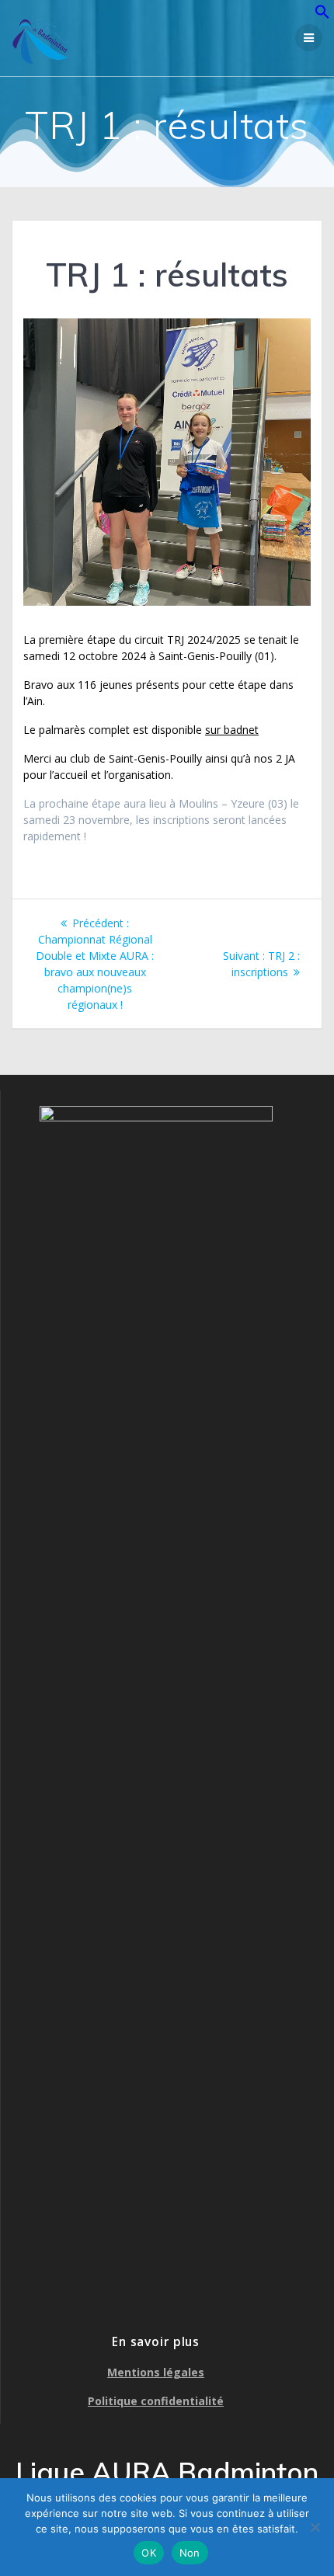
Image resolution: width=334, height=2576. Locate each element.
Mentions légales (156, 2372)
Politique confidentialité (156, 2401)
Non (190, 2553)
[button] (322, 15)
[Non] (315, 2527)
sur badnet (232, 730)
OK (149, 2553)
